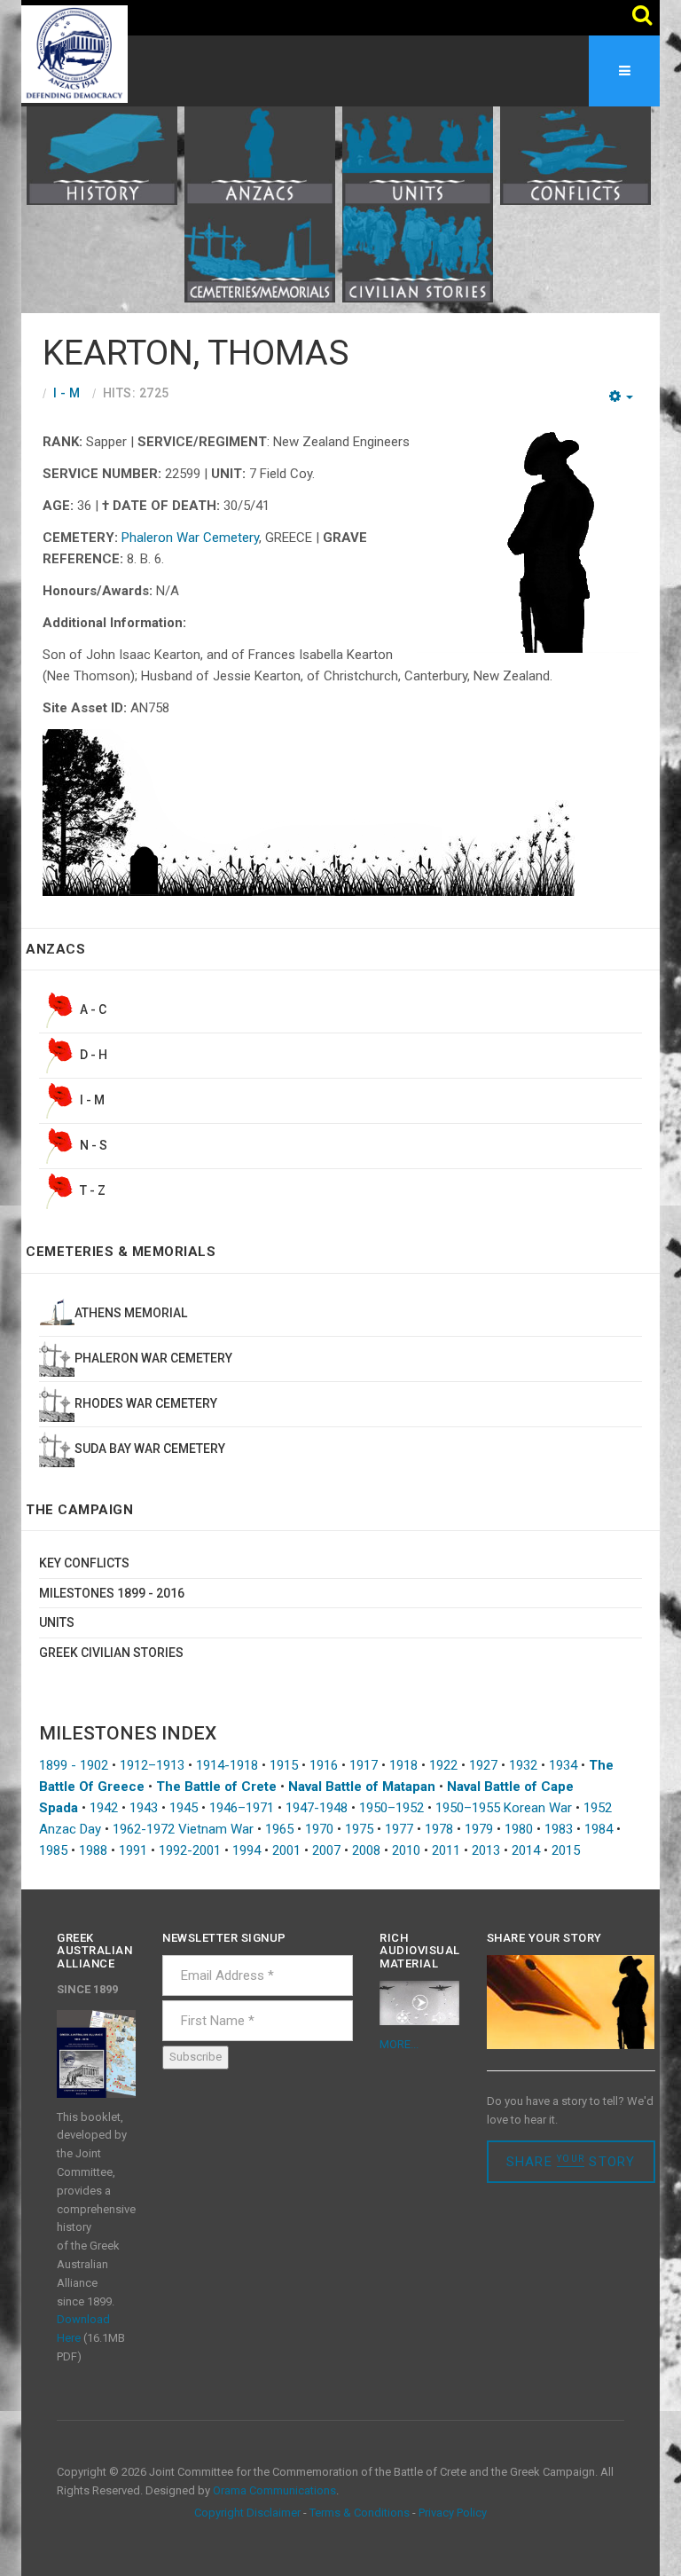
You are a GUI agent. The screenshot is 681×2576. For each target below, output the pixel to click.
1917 (364, 1765)
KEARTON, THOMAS (196, 353)
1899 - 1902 (74, 1765)
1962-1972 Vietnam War (183, 1829)
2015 (566, 1850)
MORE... (399, 2044)
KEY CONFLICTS (84, 1563)
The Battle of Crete (216, 1787)
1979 (479, 1829)
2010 (406, 1850)
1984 (599, 1829)
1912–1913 (152, 1765)
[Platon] (74, 53)
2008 (366, 1850)
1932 (523, 1765)
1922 (443, 1765)
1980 (519, 1829)
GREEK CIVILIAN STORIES (111, 1653)
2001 (286, 1850)
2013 (486, 1850)
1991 (133, 1850)
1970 (319, 1829)
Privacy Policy (453, 2513)
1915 (284, 1765)
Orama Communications (274, 2490)
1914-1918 (227, 1765)
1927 (483, 1765)
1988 (93, 1850)
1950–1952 (391, 1808)
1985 (53, 1850)
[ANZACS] (260, 154)
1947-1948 (317, 1808)
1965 (279, 1829)
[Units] (418, 154)
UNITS (57, 1622)
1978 (439, 1829)
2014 (526, 1850)
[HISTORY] (102, 154)
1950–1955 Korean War (504, 1808)
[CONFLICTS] (575, 154)
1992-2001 (190, 1850)
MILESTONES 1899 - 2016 (112, 1593)
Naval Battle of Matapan (362, 1787)
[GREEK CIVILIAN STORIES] (418, 253)
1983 (559, 1829)
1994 (247, 1850)
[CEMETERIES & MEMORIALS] (260, 253)
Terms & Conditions (360, 2513)
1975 (359, 1829)
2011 (446, 1850)
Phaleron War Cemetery (190, 538)
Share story (571, 2162)
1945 (184, 1808)
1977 (399, 1829)
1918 (403, 1765)
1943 (144, 1808)
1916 (324, 1765)
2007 (326, 1850)
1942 (104, 1808)
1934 (563, 1765)
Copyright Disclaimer (247, 2513)
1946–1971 (242, 1808)
